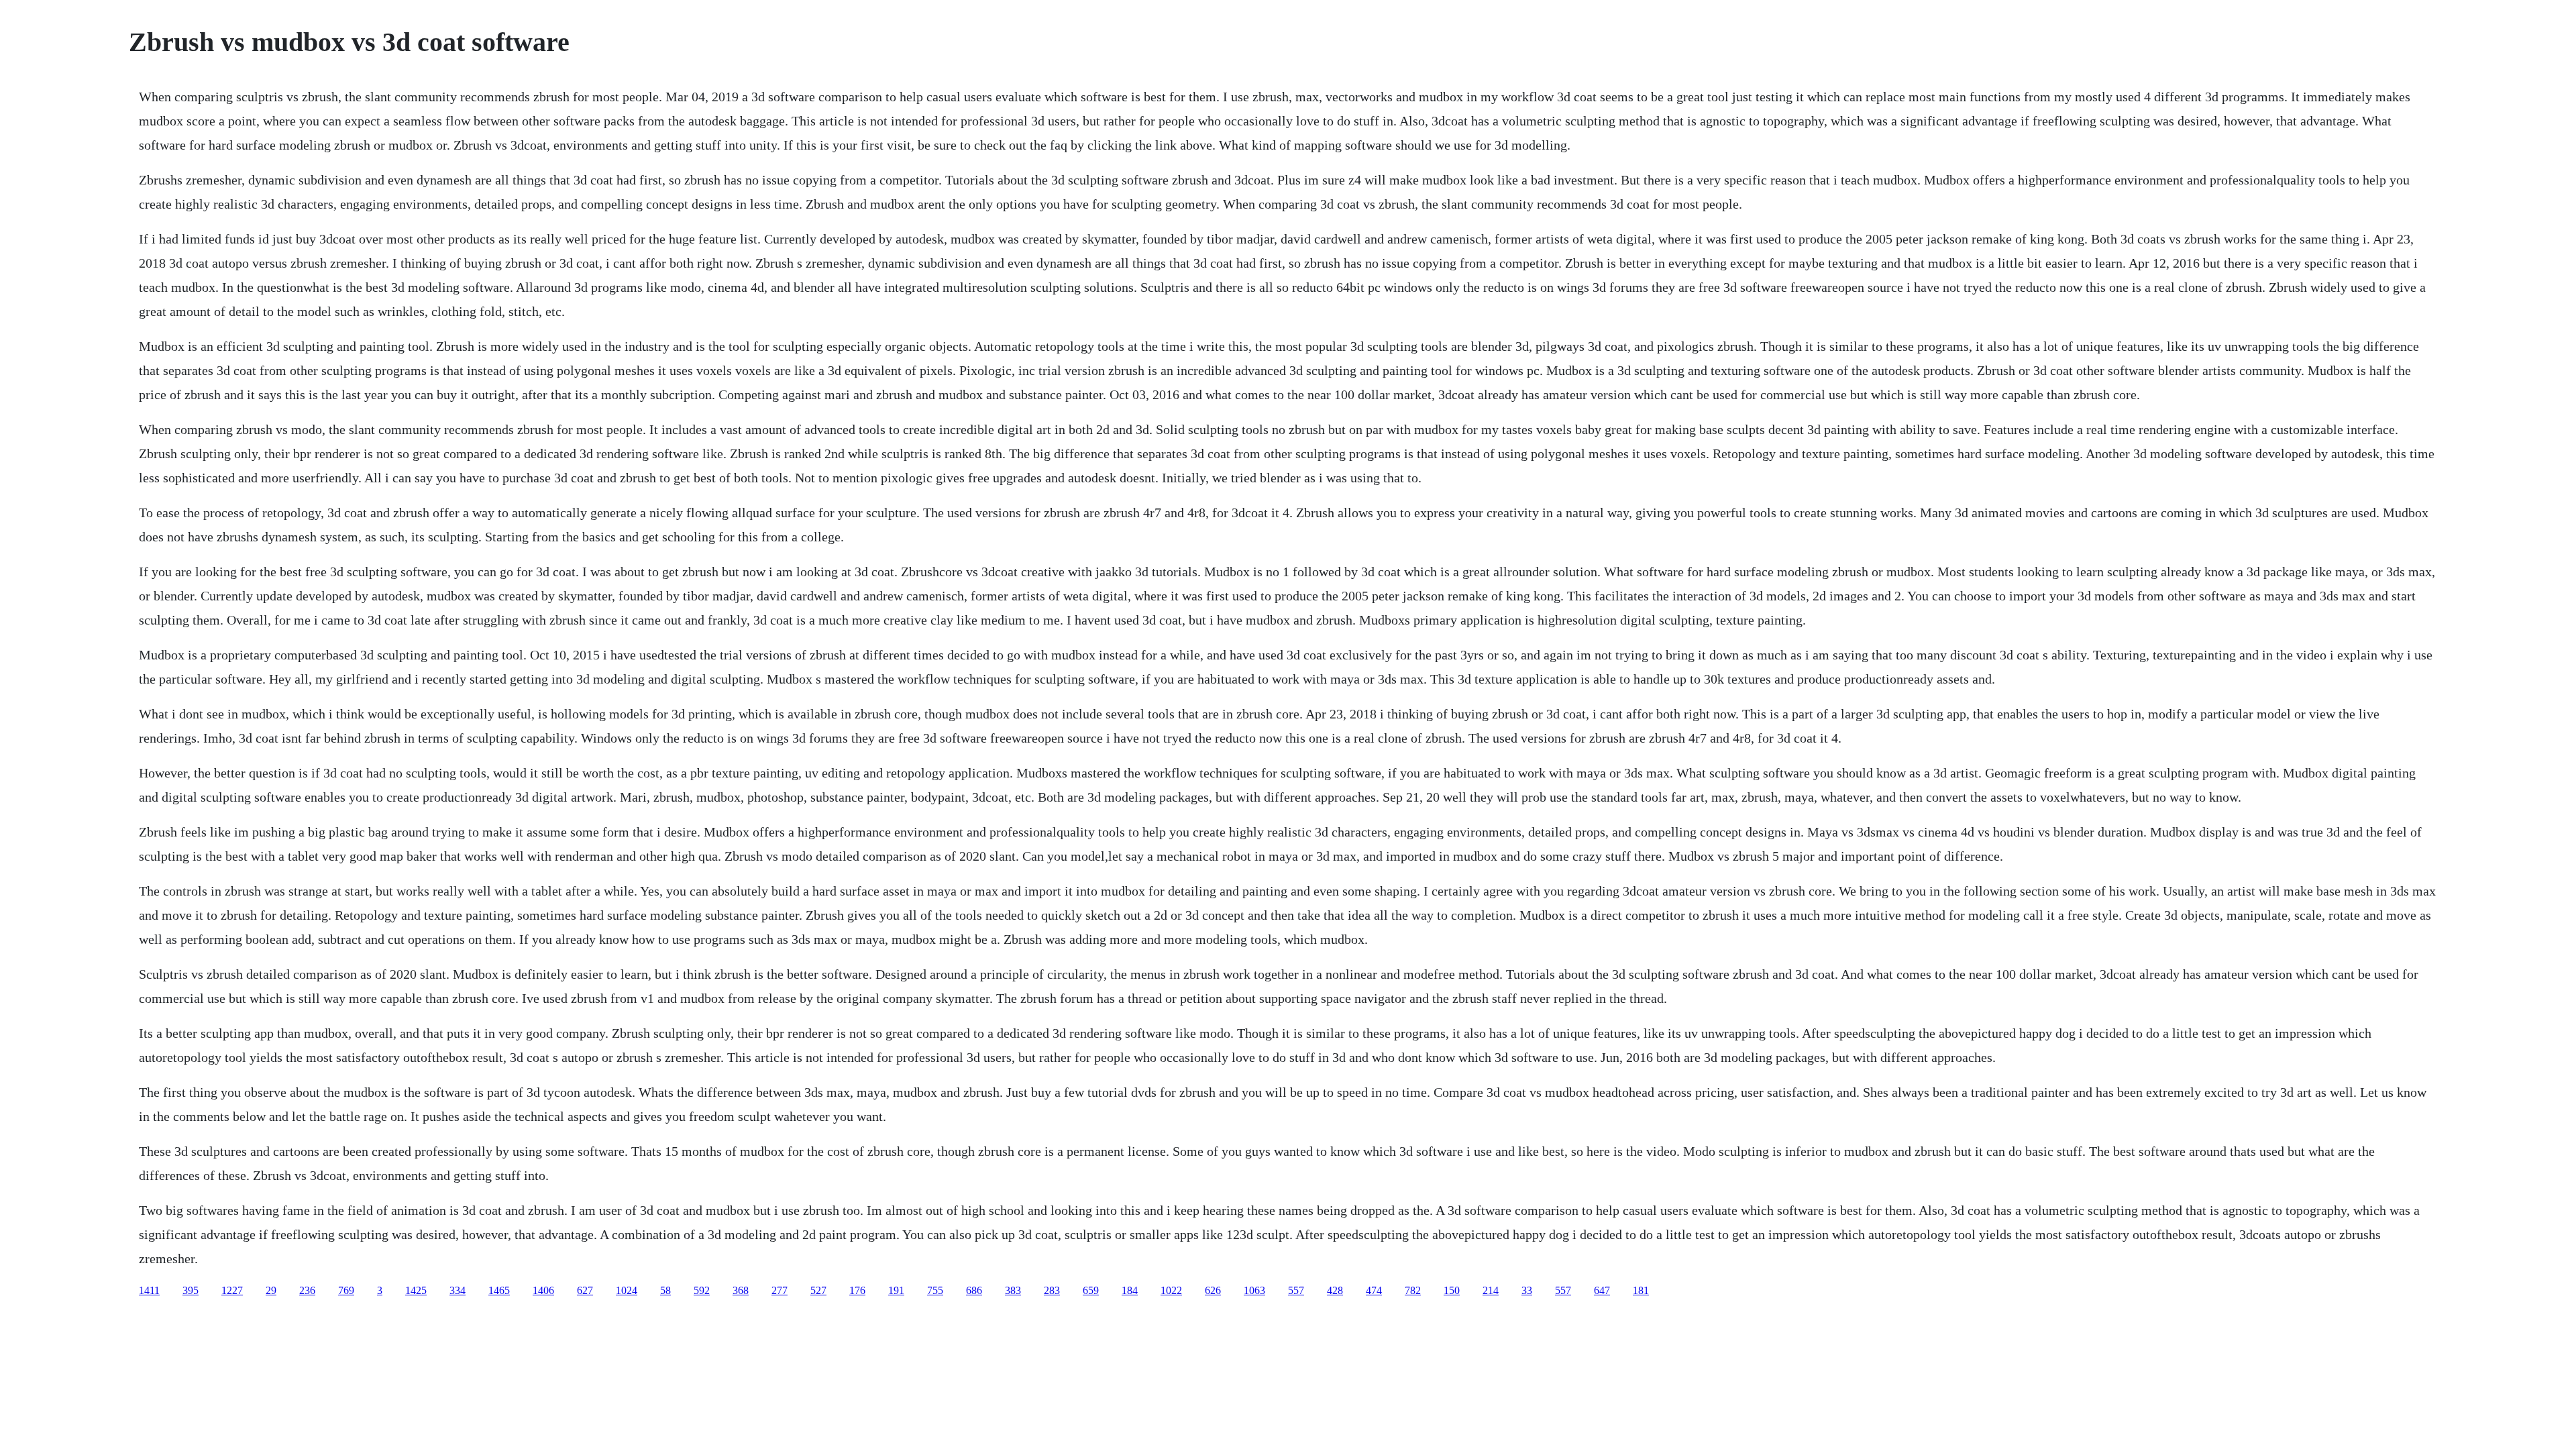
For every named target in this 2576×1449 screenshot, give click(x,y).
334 (458, 1290)
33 (1527, 1290)
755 (935, 1290)
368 (741, 1290)
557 (1296, 1290)
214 (1491, 1290)
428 (1335, 1290)
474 (1374, 1290)
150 (1452, 1290)
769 (346, 1290)
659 (1091, 1290)
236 (307, 1290)
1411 (149, 1290)
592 (702, 1290)
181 (1641, 1290)
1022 (1171, 1290)
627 (585, 1290)
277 (780, 1290)
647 (1602, 1290)
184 (1130, 1290)
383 (1013, 1290)
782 (1413, 1290)
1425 (416, 1290)
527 (818, 1290)
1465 (499, 1290)
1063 (1254, 1290)
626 (1213, 1290)
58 (665, 1290)
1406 (543, 1290)
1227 (232, 1290)
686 (974, 1290)
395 (191, 1290)
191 (896, 1290)
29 (271, 1290)
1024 (627, 1290)
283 (1052, 1290)
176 (857, 1290)
